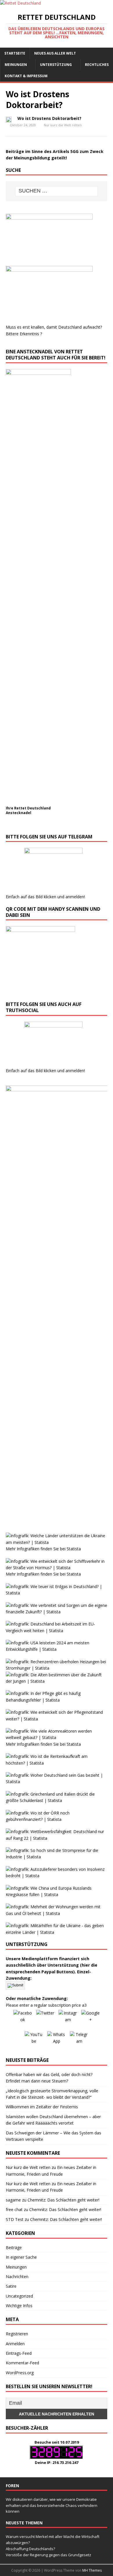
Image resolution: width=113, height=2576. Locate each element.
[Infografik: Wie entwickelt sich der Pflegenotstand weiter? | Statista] (57, 1719)
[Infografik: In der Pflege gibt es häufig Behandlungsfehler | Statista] (57, 1700)
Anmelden (15, 2344)
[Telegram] (79, 2041)
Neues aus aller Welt (55, 53)
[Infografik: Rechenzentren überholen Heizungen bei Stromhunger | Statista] (57, 1668)
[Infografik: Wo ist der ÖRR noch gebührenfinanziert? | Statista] (57, 1819)
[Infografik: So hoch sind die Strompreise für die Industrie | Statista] (57, 1857)
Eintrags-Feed (19, 2353)
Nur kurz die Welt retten (63, 125)
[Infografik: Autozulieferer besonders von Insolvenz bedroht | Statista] (57, 1876)
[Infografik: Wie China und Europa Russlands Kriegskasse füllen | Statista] (57, 1894)
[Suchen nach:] (57, 191)
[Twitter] (45, 2019)
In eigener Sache (21, 2257)
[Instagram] (68, 2019)
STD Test (15, 2219)
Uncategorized (19, 2296)
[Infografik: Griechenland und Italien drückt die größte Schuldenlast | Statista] (57, 1800)
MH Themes (92, 2570)
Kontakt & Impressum (26, 76)
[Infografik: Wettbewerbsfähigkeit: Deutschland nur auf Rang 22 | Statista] (57, 1838)
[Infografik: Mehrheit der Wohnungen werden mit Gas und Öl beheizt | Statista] (57, 1913)
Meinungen (16, 65)
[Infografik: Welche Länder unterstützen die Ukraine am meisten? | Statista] (57, 1542)
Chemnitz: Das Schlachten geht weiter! (63, 2200)
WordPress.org (20, 2373)
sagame (13, 2200)
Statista (74, 1549)
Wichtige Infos (19, 2306)
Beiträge (14, 2248)
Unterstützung (56, 65)
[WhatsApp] (57, 2041)
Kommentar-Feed (22, 2363)
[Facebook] (23, 2019)
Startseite (15, 53)
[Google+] (90, 2019)
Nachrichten (17, 2277)
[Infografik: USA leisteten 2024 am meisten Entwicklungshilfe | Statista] (57, 1649)
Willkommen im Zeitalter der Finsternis (42, 2107)
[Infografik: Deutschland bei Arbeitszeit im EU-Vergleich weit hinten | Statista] (57, 1631)
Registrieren (17, 2334)
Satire (11, 2286)
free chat (14, 2209)
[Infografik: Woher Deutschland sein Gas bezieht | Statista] (57, 1782)
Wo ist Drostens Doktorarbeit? (49, 118)
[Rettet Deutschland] (20, 3)
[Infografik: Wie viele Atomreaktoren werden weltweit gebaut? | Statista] (57, 1737)
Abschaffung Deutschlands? (30, 2549)
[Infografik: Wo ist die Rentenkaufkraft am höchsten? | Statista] (57, 1763)
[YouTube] (34, 2041)
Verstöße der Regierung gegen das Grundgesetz (49, 2555)
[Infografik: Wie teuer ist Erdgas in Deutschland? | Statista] (57, 1593)
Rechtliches (97, 65)
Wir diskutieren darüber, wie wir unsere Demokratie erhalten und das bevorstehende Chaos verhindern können (52, 2505)
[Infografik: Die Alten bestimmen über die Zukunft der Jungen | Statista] (57, 1681)
